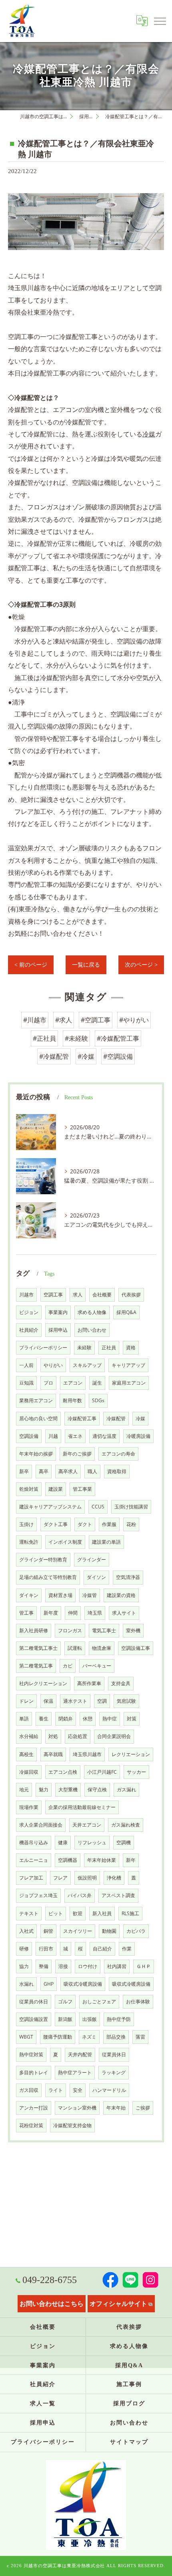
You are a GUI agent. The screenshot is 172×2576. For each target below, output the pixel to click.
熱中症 (110, 1719)
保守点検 (97, 1790)
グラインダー (92, 1560)
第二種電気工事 (36, 1666)
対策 (132, 1719)
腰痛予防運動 (58, 2037)
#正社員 (44, 1038)
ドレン (26, 1701)
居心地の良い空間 (38, 1418)
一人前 (26, 1365)
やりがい (53, 1365)
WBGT (26, 2037)
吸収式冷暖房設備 (83, 1984)
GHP (49, 1984)
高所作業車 (89, 1683)
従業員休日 (114, 2054)
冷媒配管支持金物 (72, 2125)
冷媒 (140, 1418)
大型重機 (68, 1790)
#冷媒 (86, 1056)
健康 (63, 1842)
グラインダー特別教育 (43, 1560)
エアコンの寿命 (118, 1454)
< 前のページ (31, 965)
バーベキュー (97, 1666)
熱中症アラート (75, 2072)
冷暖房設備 (138, 1436)
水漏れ (26, 1984)
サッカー (136, 1772)
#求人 (64, 1020)
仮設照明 (87, 1878)
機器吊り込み (34, 1842)
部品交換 (116, 2037)
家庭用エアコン (129, 1383)
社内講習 (117, 1966)
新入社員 (102, 1913)
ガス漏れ (126, 1790)
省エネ (75, 1436)
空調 (102, 1701)
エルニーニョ (34, 1860)
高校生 (26, 1754)
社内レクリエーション (43, 1683)
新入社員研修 (34, 1630)
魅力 (44, 1790)
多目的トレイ (34, 2072)
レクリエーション (131, 1754)
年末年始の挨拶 (36, 1454)
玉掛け (26, 1524)
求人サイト (124, 1613)
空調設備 (29, 1436)
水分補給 (29, 1736)
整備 (44, 1966)
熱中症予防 (119, 2019)
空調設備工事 (136, 1648)
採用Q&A (126, 1312)
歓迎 (78, 1913)
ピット (56, 1913)
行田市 (46, 1949)
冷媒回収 (29, 1772)
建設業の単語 (106, 1542)
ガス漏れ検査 (126, 1825)
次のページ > (141, 965)
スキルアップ (87, 1365)
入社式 (26, 1931)
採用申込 (58, 1330)
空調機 (124, 1842)
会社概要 (102, 1295)
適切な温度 (104, 1436)
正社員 (109, 1348)
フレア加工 (31, 1878)
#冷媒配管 (54, 1056)
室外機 (133, 1630)
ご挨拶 (143, 2108)
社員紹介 (29, 1330)
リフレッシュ (92, 1842)
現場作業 (29, 1807)
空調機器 (68, 1860)
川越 (53, 1436)
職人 (92, 1471)
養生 (44, 1719)
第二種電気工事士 (38, 1648)
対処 (53, 1736)
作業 (127, 1949)
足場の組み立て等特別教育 (48, 1577)
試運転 (75, 1648)
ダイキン (29, 1595)
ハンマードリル (109, 2090)
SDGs (98, 1400)
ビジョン (29, 1312)
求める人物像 (92, 1312)
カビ (68, 1666)
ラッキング (114, 2072)
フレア (60, 1878)
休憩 (88, 1719)
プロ (48, 1383)
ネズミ (89, 2037)
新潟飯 (65, 2019)
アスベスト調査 (118, 1895)
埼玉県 (95, 1613)
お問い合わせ (92, 1330)
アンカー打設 (34, 2108)
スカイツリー (78, 1931)
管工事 (26, 1613)
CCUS (98, 1507)
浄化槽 (114, 1878)
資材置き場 (60, 1595)
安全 (78, 2090)
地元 (24, 1790)
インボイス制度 (65, 1542)
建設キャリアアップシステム (50, 1507)
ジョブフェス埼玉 (38, 1895)
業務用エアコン (36, 1400)
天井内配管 (80, 2054)
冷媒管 (90, 1595)
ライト (56, 2090)
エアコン (73, 1383)
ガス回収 (29, 2090)
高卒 (44, 1471)
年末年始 (116, 2108)
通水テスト (75, 1701)
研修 (24, 1949)
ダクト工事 (56, 1524)
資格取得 (117, 1471)
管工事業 (82, 1489)
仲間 (73, 1613)
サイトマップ (129, 2442)
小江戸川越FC (102, 1772)
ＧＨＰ (144, 1966)
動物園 (109, 1931)
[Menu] (160, 21)
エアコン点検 (63, 1772)
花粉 (131, 1524)
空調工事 (53, 1295)
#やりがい (134, 1020)
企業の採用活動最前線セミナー (82, 1807)
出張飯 (90, 2019)
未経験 (84, 1348)
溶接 (63, 1966)
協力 (24, 1966)
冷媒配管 (116, 1418)
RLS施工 (130, 1913)
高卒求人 (68, 1471)
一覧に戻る (86, 965)
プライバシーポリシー (43, 1348)
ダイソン (96, 1577)
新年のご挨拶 (77, 1454)
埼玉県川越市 (87, 1754)
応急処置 (78, 1736)
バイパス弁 (80, 1895)
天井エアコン (87, 1825)
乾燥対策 (29, 1489)
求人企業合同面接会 (41, 1825)
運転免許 (29, 1542)
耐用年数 (72, 1400)
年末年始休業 (102, 1860)
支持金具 (121, 1683)
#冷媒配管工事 (118, 1038)
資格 (131, 1348)
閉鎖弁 (66, 1719)
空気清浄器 (128, 1577)
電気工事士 (104, 1630)
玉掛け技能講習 (131, 1507)
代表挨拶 (131, 1295)
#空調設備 (118, 1056)
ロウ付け (88, 1966)
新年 (131, 1860)
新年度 (51, 1613)
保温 (48, 1701)
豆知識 (26, 1383)
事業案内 (58, 1312)
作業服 (109, 1524)
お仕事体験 (138, 2002)
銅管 (48, 1931)
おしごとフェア (99, 2002)
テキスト (29, 1913)
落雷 (140, 2037)
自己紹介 (102, 1949)
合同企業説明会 (114, 1736)
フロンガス (70, 1630)
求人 (78, 1295)
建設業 (56, 1489)
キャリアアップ (128, 1365)
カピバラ (136, 1931)
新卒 (24, 1471)
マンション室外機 (77, 2108)
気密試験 (126, 1701)
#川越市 (35, 1020)
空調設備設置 (34, 2019)
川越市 (26, 1295)
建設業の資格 (121, 1595)
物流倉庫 (102, 1648)
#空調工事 (96, 1020)
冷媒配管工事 (82, 1418)
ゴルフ (65, 2002)
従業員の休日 (34, 2002)
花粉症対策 (31, 2125)
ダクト (85, 1524)
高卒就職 (53, 1754)
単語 (24, 1719)
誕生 (97, 1383)
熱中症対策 (31, 2054)
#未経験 (76, 1038)
